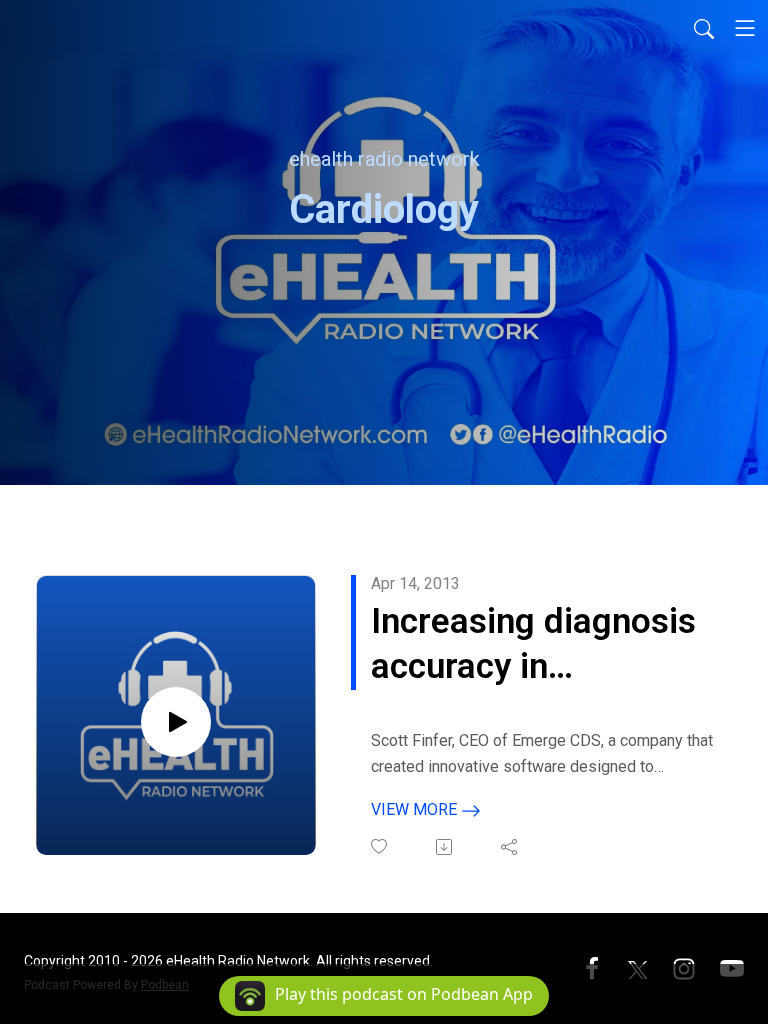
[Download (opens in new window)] (445, 847)
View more (416, 809)
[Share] (510, 847)
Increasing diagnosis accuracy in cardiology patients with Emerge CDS (533, 645)
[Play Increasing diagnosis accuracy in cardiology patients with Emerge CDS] (176, 722)
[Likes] (380, 846)
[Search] (704, 28)
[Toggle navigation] (745, 28)
